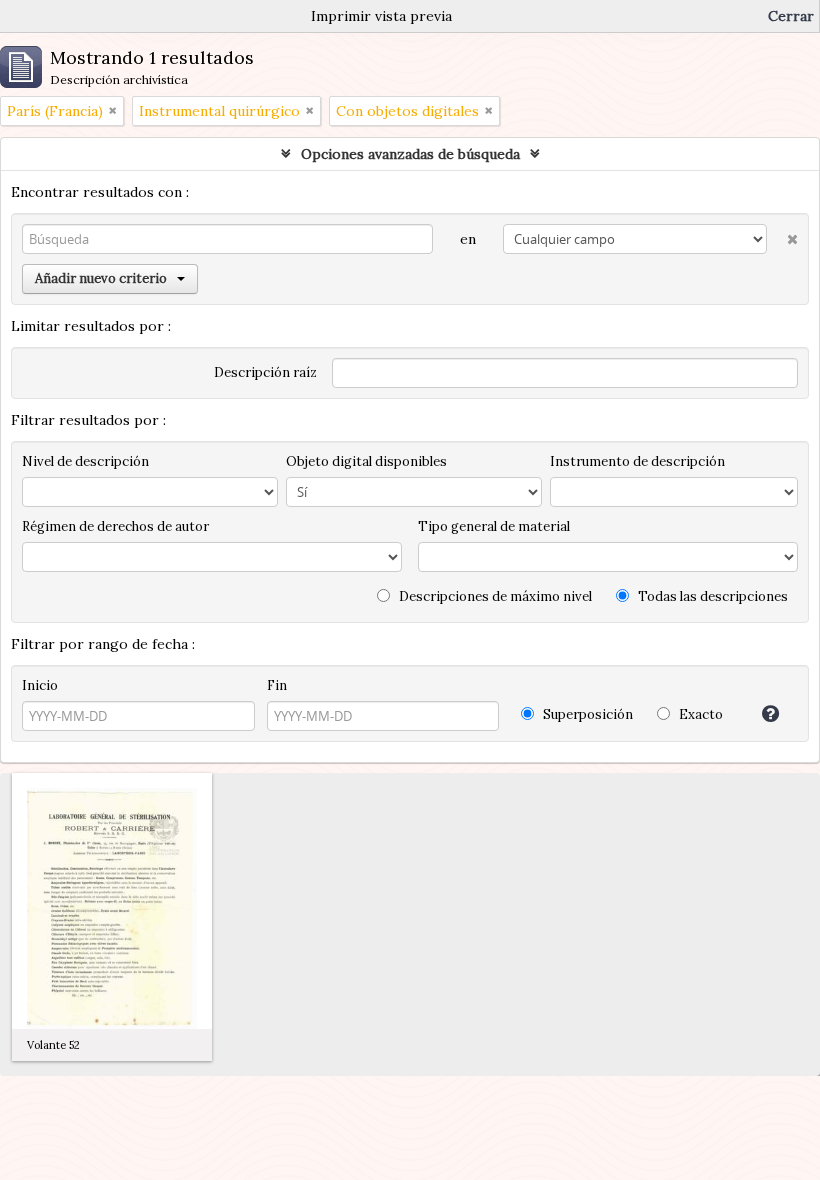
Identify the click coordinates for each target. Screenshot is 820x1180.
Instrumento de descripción (637, 461)
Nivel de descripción (85, 461)
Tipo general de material (494, 526)
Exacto (699, 714)
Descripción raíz (265, 372)
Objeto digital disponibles (366, 461)
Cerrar (791, 16)
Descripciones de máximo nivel (494, 596)
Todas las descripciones (711, 596)
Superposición (586, 714)
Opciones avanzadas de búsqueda (410, 154)
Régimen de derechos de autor (115, 526)
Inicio (40, 685)
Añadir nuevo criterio (101, 278)
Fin (277, 685)
